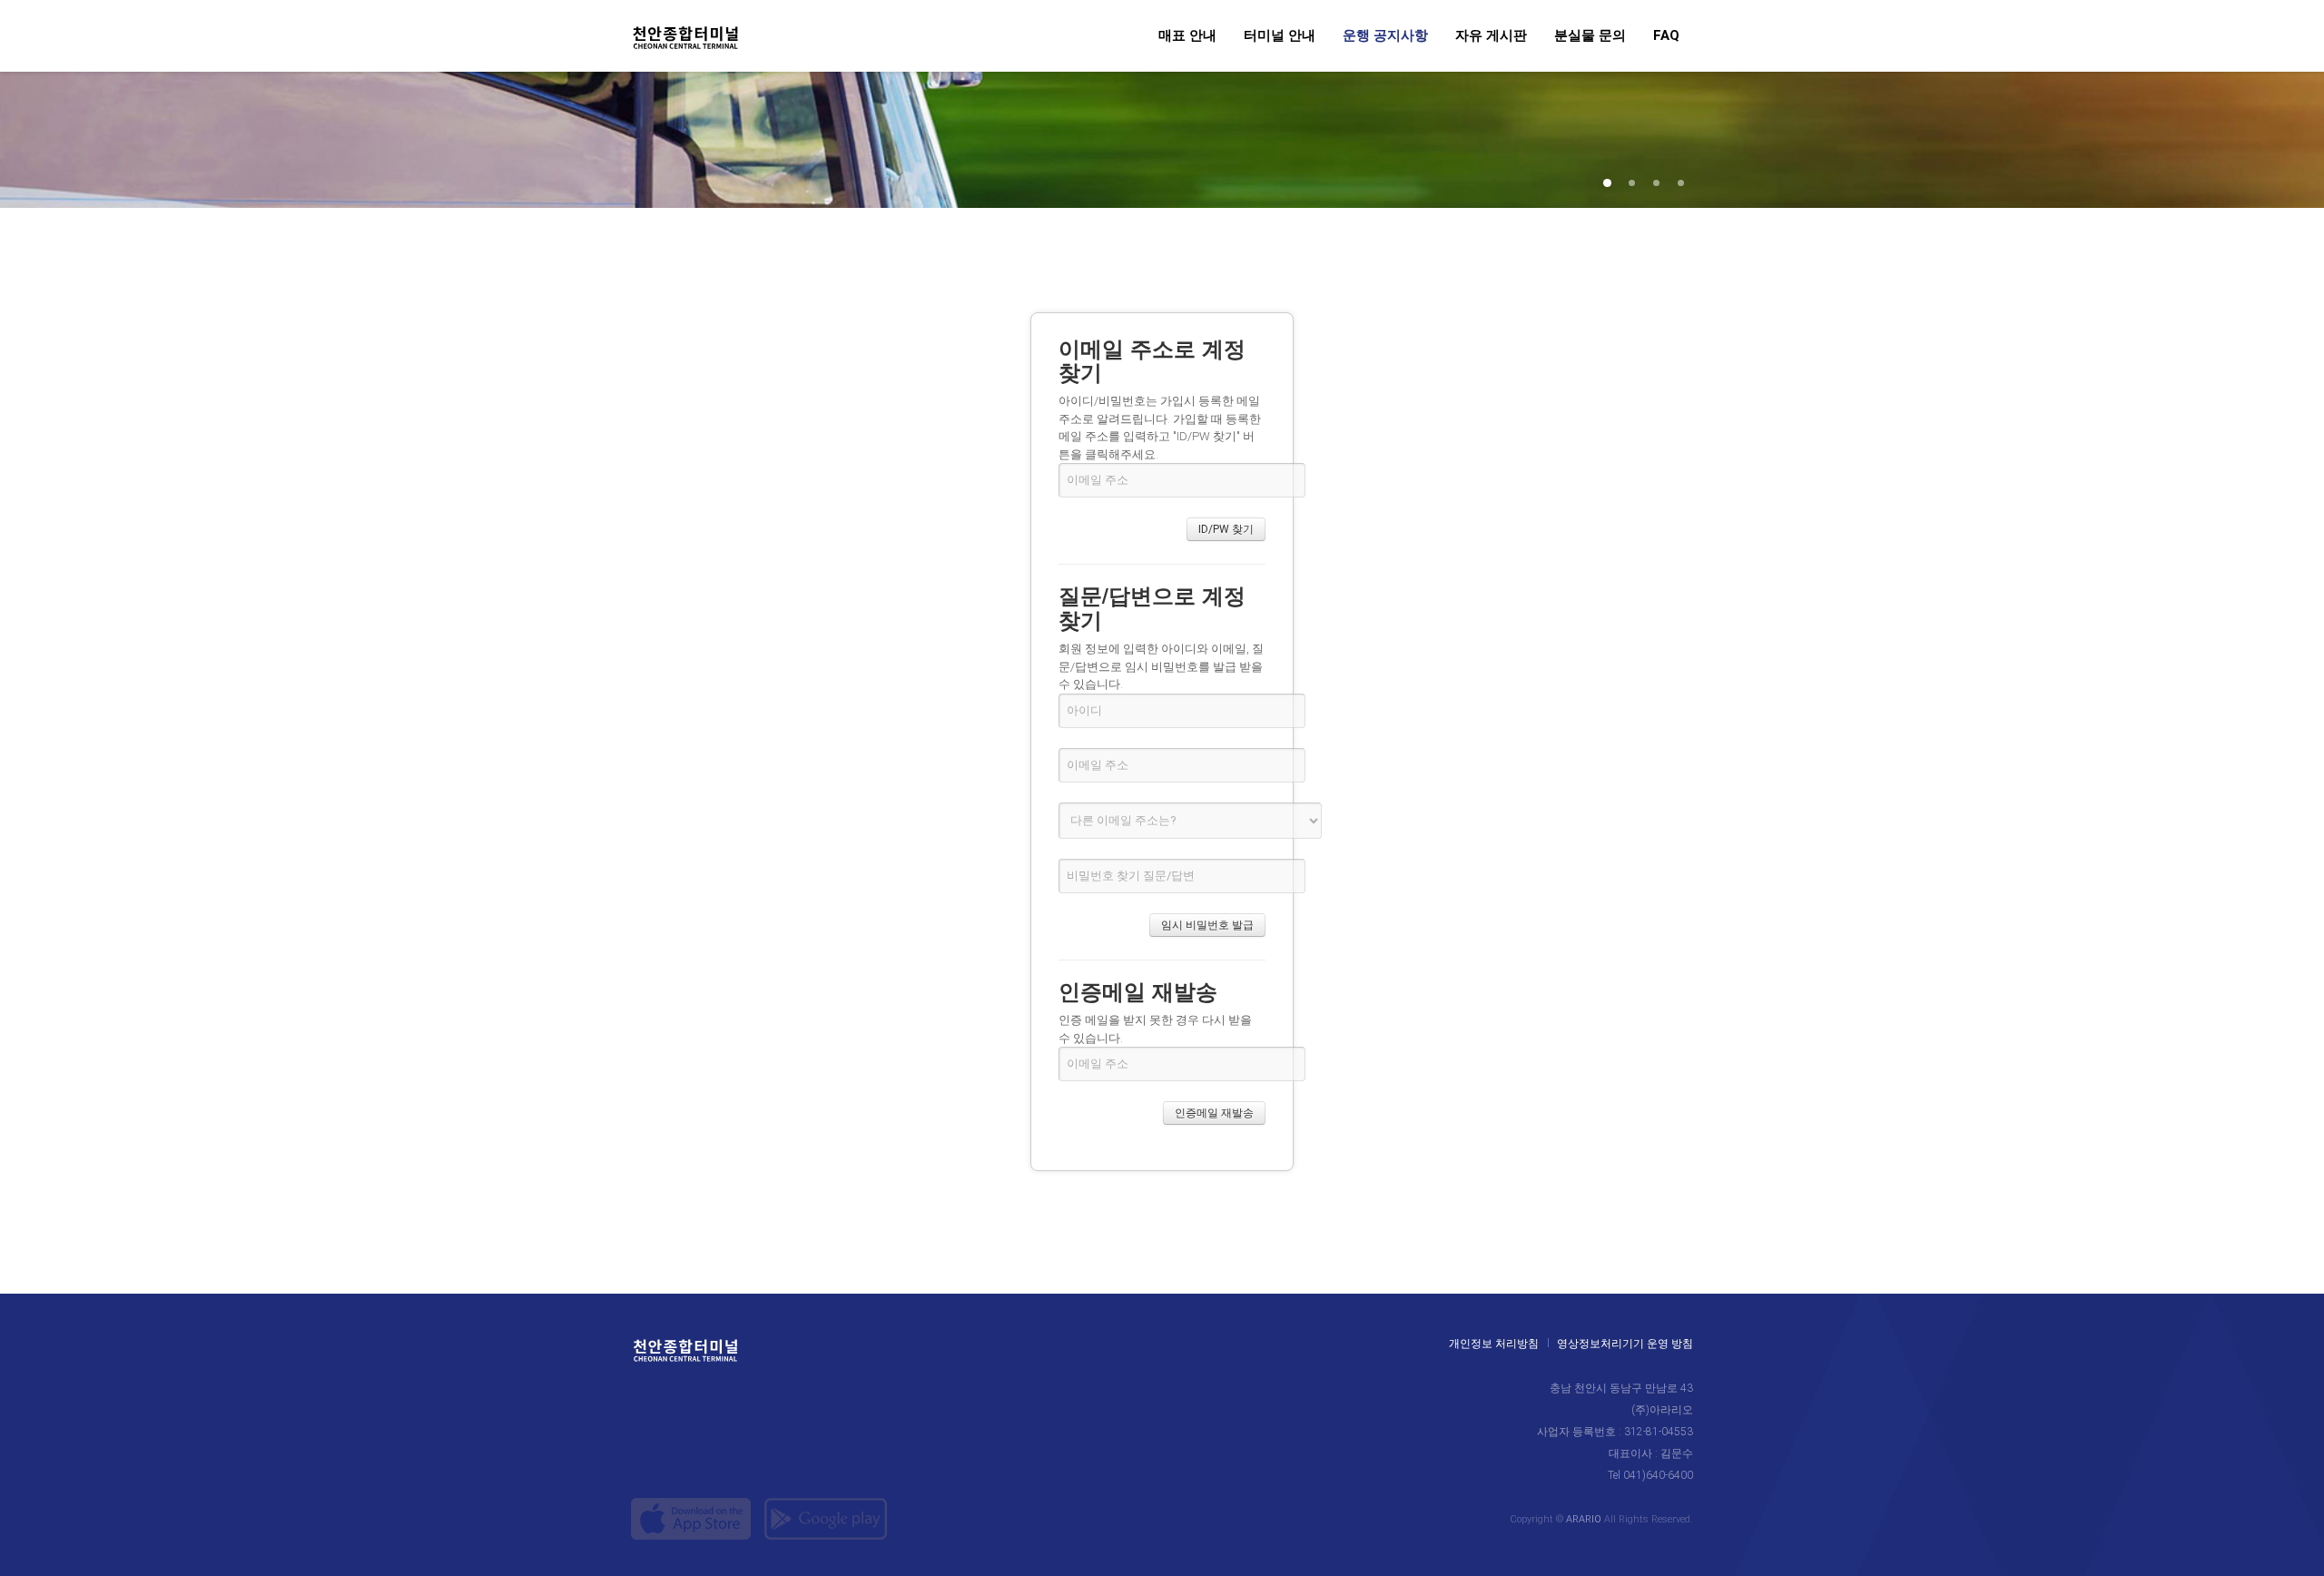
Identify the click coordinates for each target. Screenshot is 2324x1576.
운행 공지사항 (1385, 36)
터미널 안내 (1280, 36)
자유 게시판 (1491, 36)
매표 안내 (1187, 36)
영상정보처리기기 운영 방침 (1625, 1345)
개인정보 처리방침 (1494, 1345)
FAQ (1666, 36)
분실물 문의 (1590, 36)
